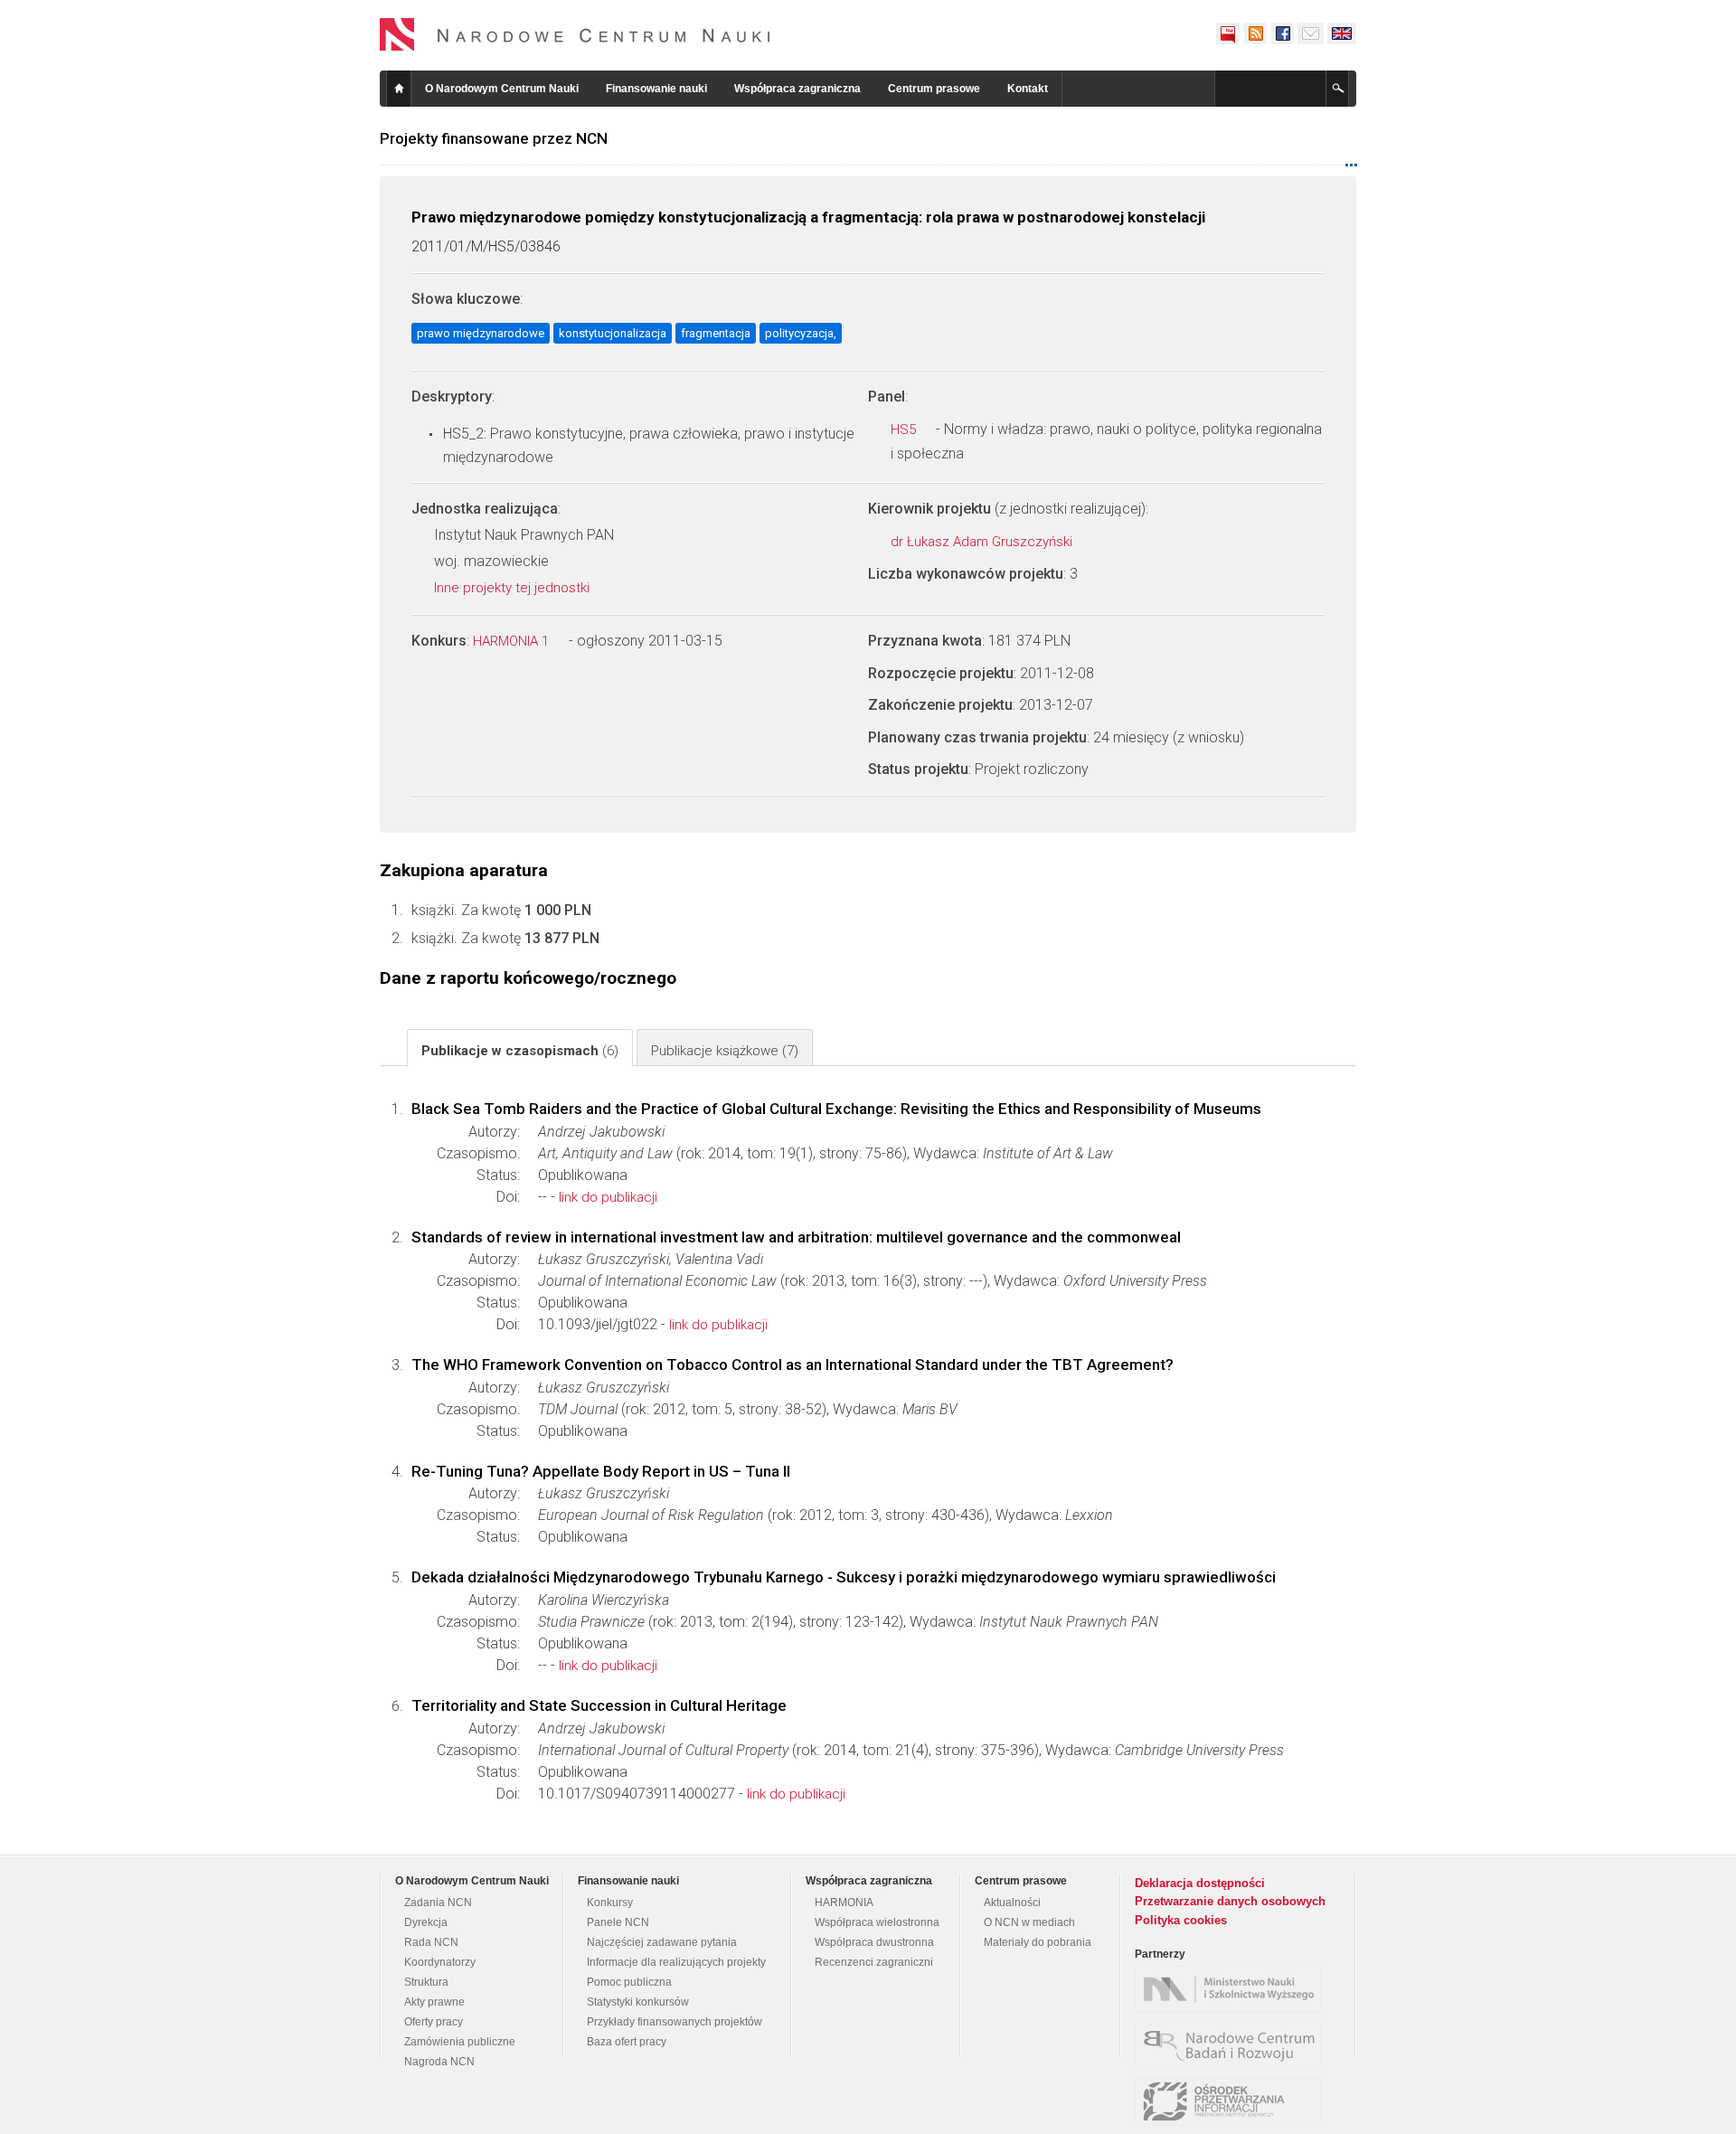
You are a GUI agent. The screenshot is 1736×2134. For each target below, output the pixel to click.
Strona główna (399, 89)
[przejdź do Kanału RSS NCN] (1255, 33)
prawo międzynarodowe (481, 333)
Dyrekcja (426, 1922)
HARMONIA (844, 1903)
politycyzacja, (801, 333)
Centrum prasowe (934, 89)
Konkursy (610, 1903)
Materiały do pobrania (1038, 1942)
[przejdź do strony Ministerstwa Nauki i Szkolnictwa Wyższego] (1232, 1989)
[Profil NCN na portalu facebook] (1282, 33)
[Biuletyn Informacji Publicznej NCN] (1228, 33)
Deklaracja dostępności (1200, 1883)
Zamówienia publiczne (460, 2042)
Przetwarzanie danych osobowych (1230, 1901)
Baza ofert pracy (627, 2042)
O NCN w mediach (1029, 1922)
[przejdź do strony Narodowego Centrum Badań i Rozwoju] (1232, 2045)
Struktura (426, 1982)
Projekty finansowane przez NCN (494, 138)
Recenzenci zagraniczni (874, 1962)
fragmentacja (716, 333)
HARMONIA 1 (513, 641)
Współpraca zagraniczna (797, 89)
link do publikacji (608, 1197)
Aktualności (1012, 1903)
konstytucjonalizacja (613, 333)
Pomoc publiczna (629, 1982)
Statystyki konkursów (638, 2002)
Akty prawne (434, 2002)
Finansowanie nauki (656, 89)
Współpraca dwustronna (874, 1942)
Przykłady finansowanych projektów (675, 2022)
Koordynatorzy (440, 1962)
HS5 (905, 430)
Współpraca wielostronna (877, 1922)
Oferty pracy (434, 2022)
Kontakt (1028, 89)
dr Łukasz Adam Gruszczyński (983, 542)
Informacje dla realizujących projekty (676, 1962)
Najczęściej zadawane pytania (662, 1942)
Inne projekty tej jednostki (514, 588)
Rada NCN (431, 1942)
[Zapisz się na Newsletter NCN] (1311, 33)
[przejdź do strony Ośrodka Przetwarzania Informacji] (1232, 2101)
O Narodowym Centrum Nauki (502, 89)
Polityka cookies (1181, 1920)
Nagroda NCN (439, 2062)
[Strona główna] (575, 34)
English (1342, 33)
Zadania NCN (438, 1903)
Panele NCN (618, 1922)
